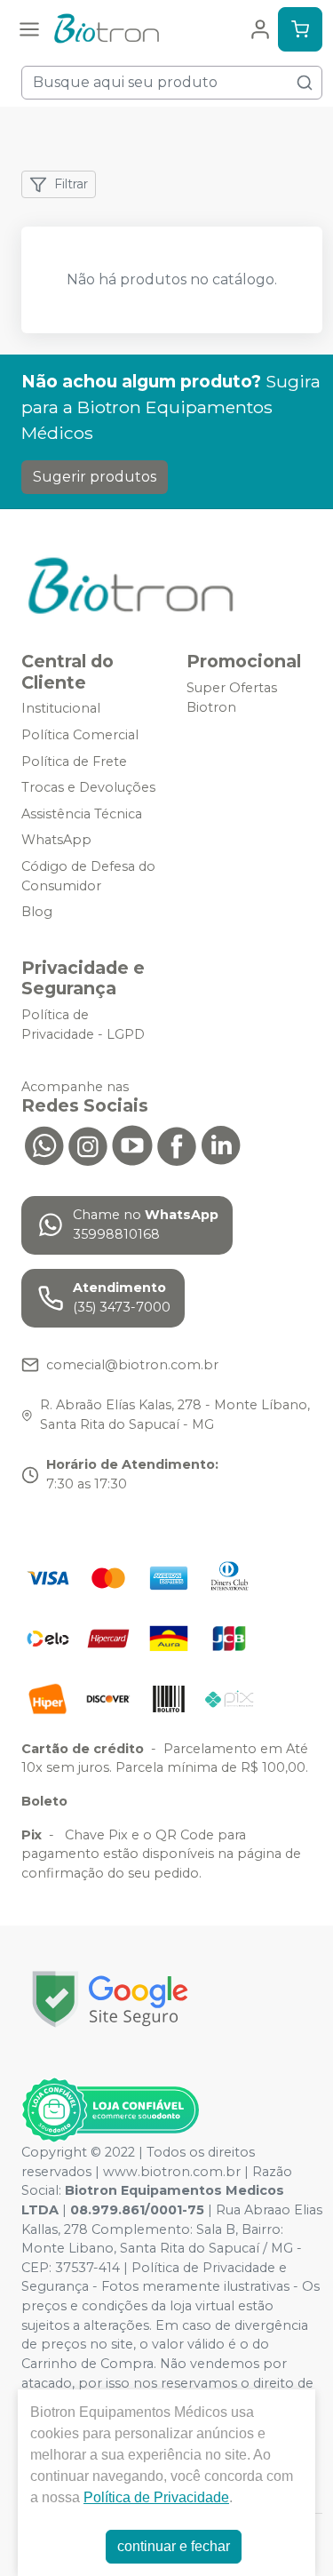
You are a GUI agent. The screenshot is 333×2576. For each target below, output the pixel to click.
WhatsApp (56, 841)
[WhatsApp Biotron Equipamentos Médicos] (44, 1144)
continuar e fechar (174, 2546)
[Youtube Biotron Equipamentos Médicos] (132, 1144)
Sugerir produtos (95, 477)
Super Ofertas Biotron (232, 698)
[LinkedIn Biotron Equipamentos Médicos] (221, 1144)
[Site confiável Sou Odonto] (110, 2110)
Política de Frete (74, 762)
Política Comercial (80, 735)
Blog (37, 912)
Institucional (61, 709)
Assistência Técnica (82, 814)
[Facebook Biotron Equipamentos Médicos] (177, 1144)
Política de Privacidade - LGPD (83, 1025)
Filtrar (71, 184)
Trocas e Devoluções (88, 787)
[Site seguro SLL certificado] (110, 1999)
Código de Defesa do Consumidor (88, 876)
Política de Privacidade (156, 2497)
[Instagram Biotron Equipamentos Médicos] (88, 1144)
